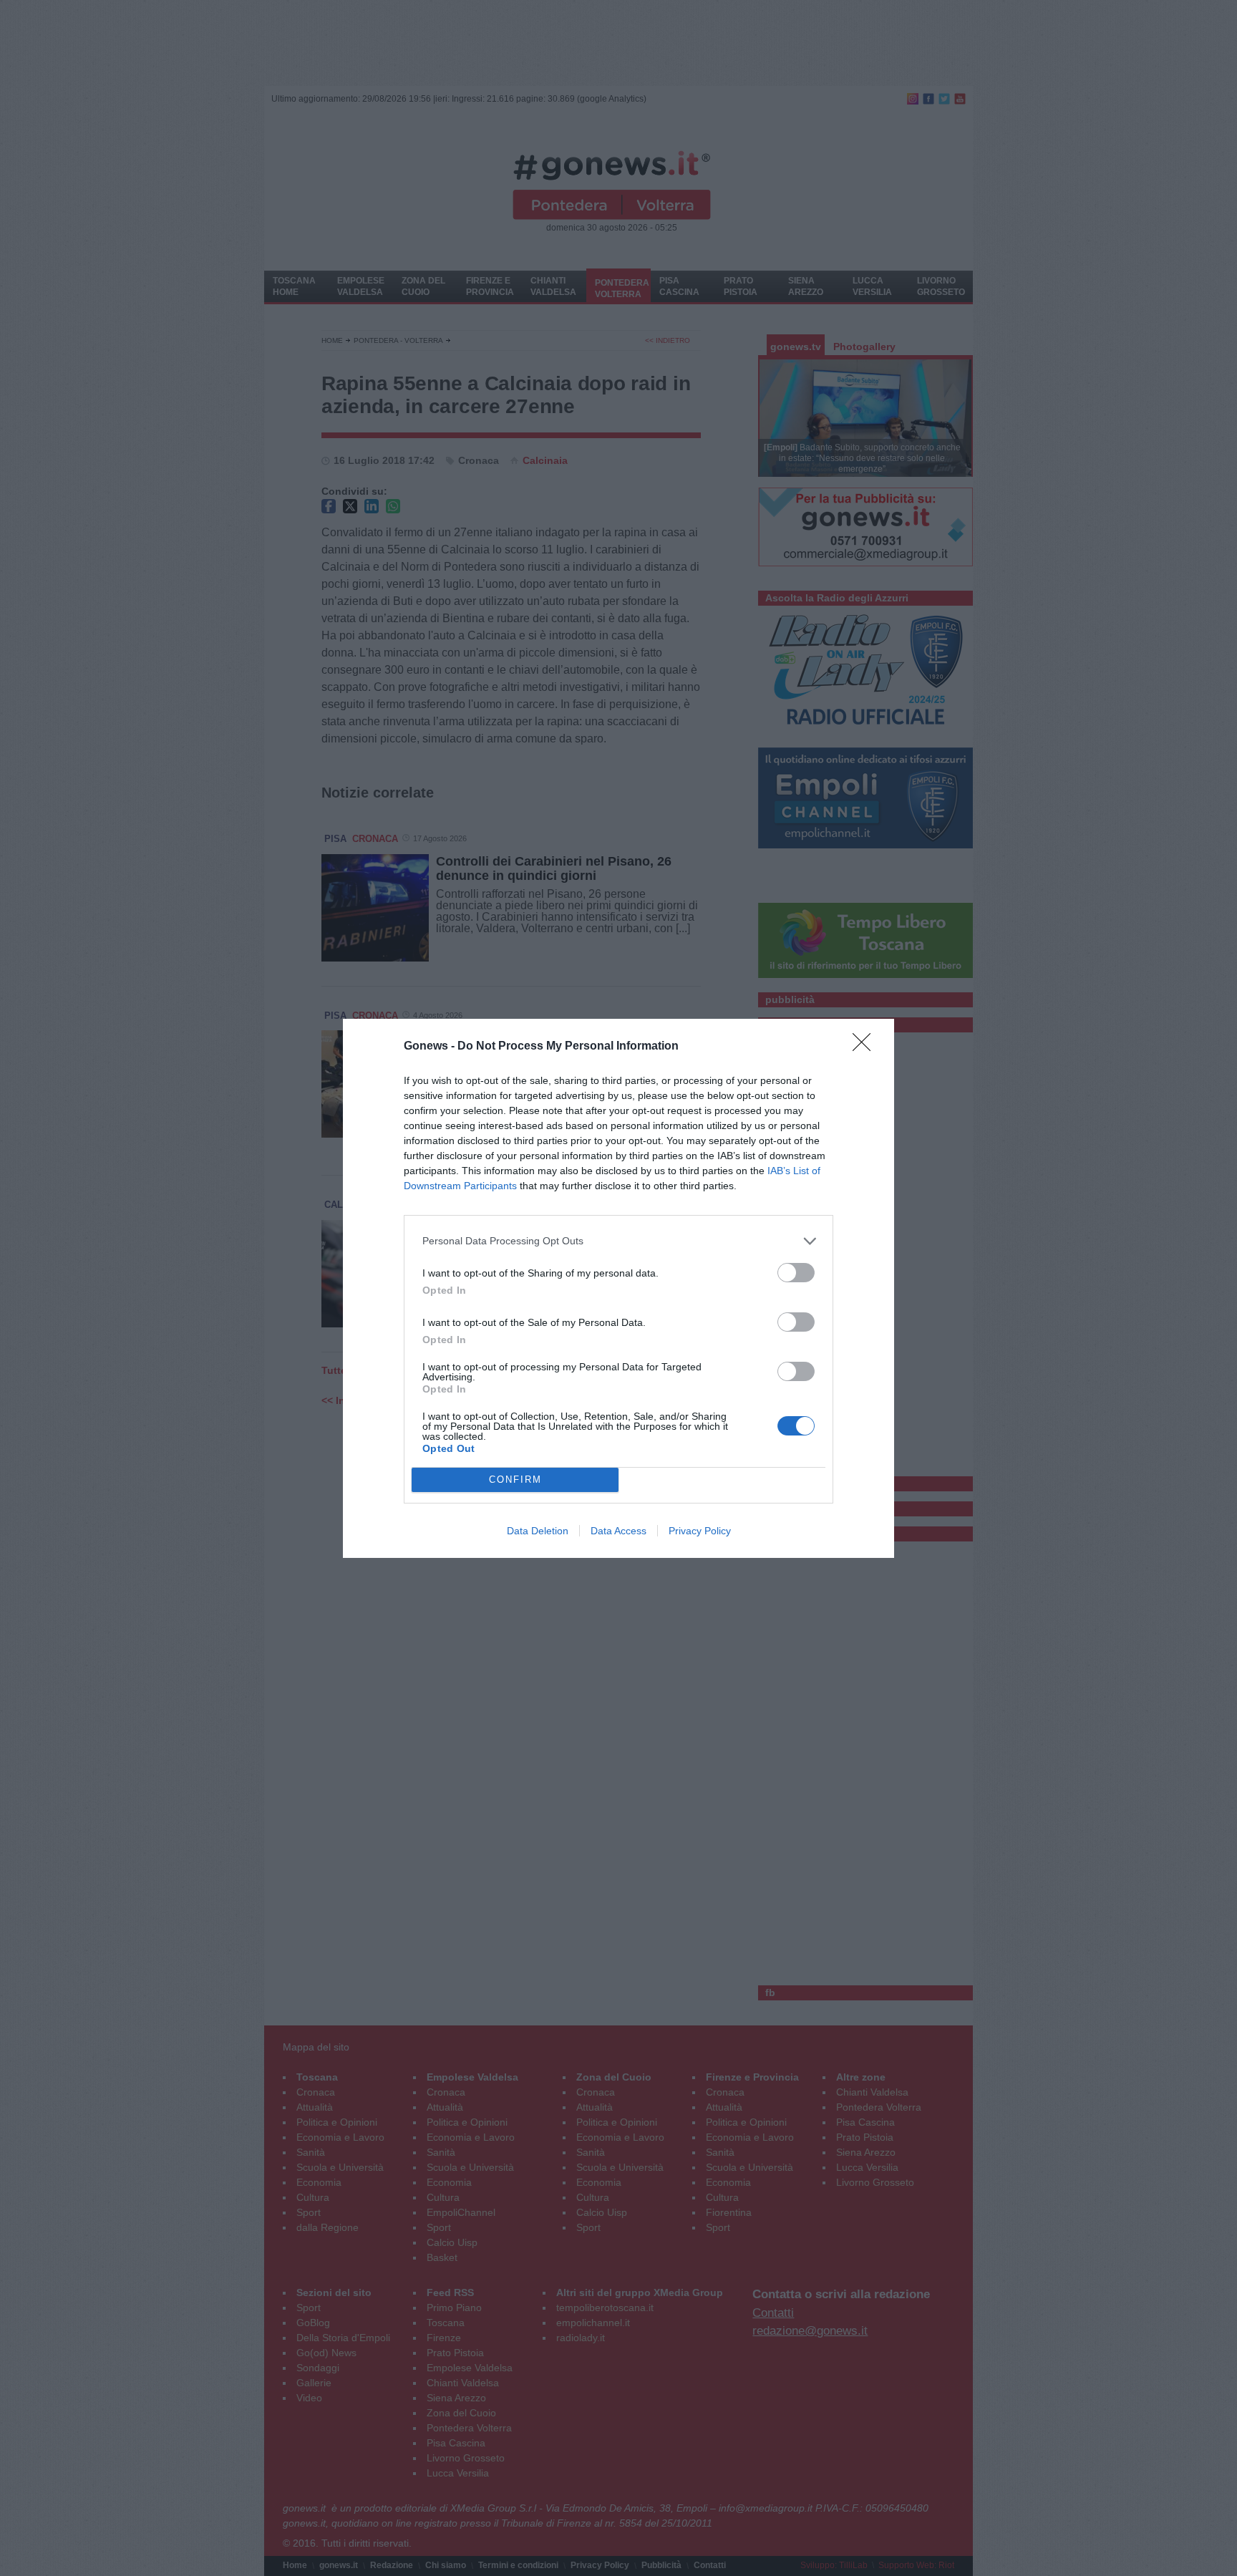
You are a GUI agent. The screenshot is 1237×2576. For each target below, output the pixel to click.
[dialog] (618, 1288)
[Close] (866, 1047)
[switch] (796, 1273)
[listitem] (618, 1241)
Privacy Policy (700, 1531)
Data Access (618, 1531)
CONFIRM (515, 1480)
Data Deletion (538, 1531)
